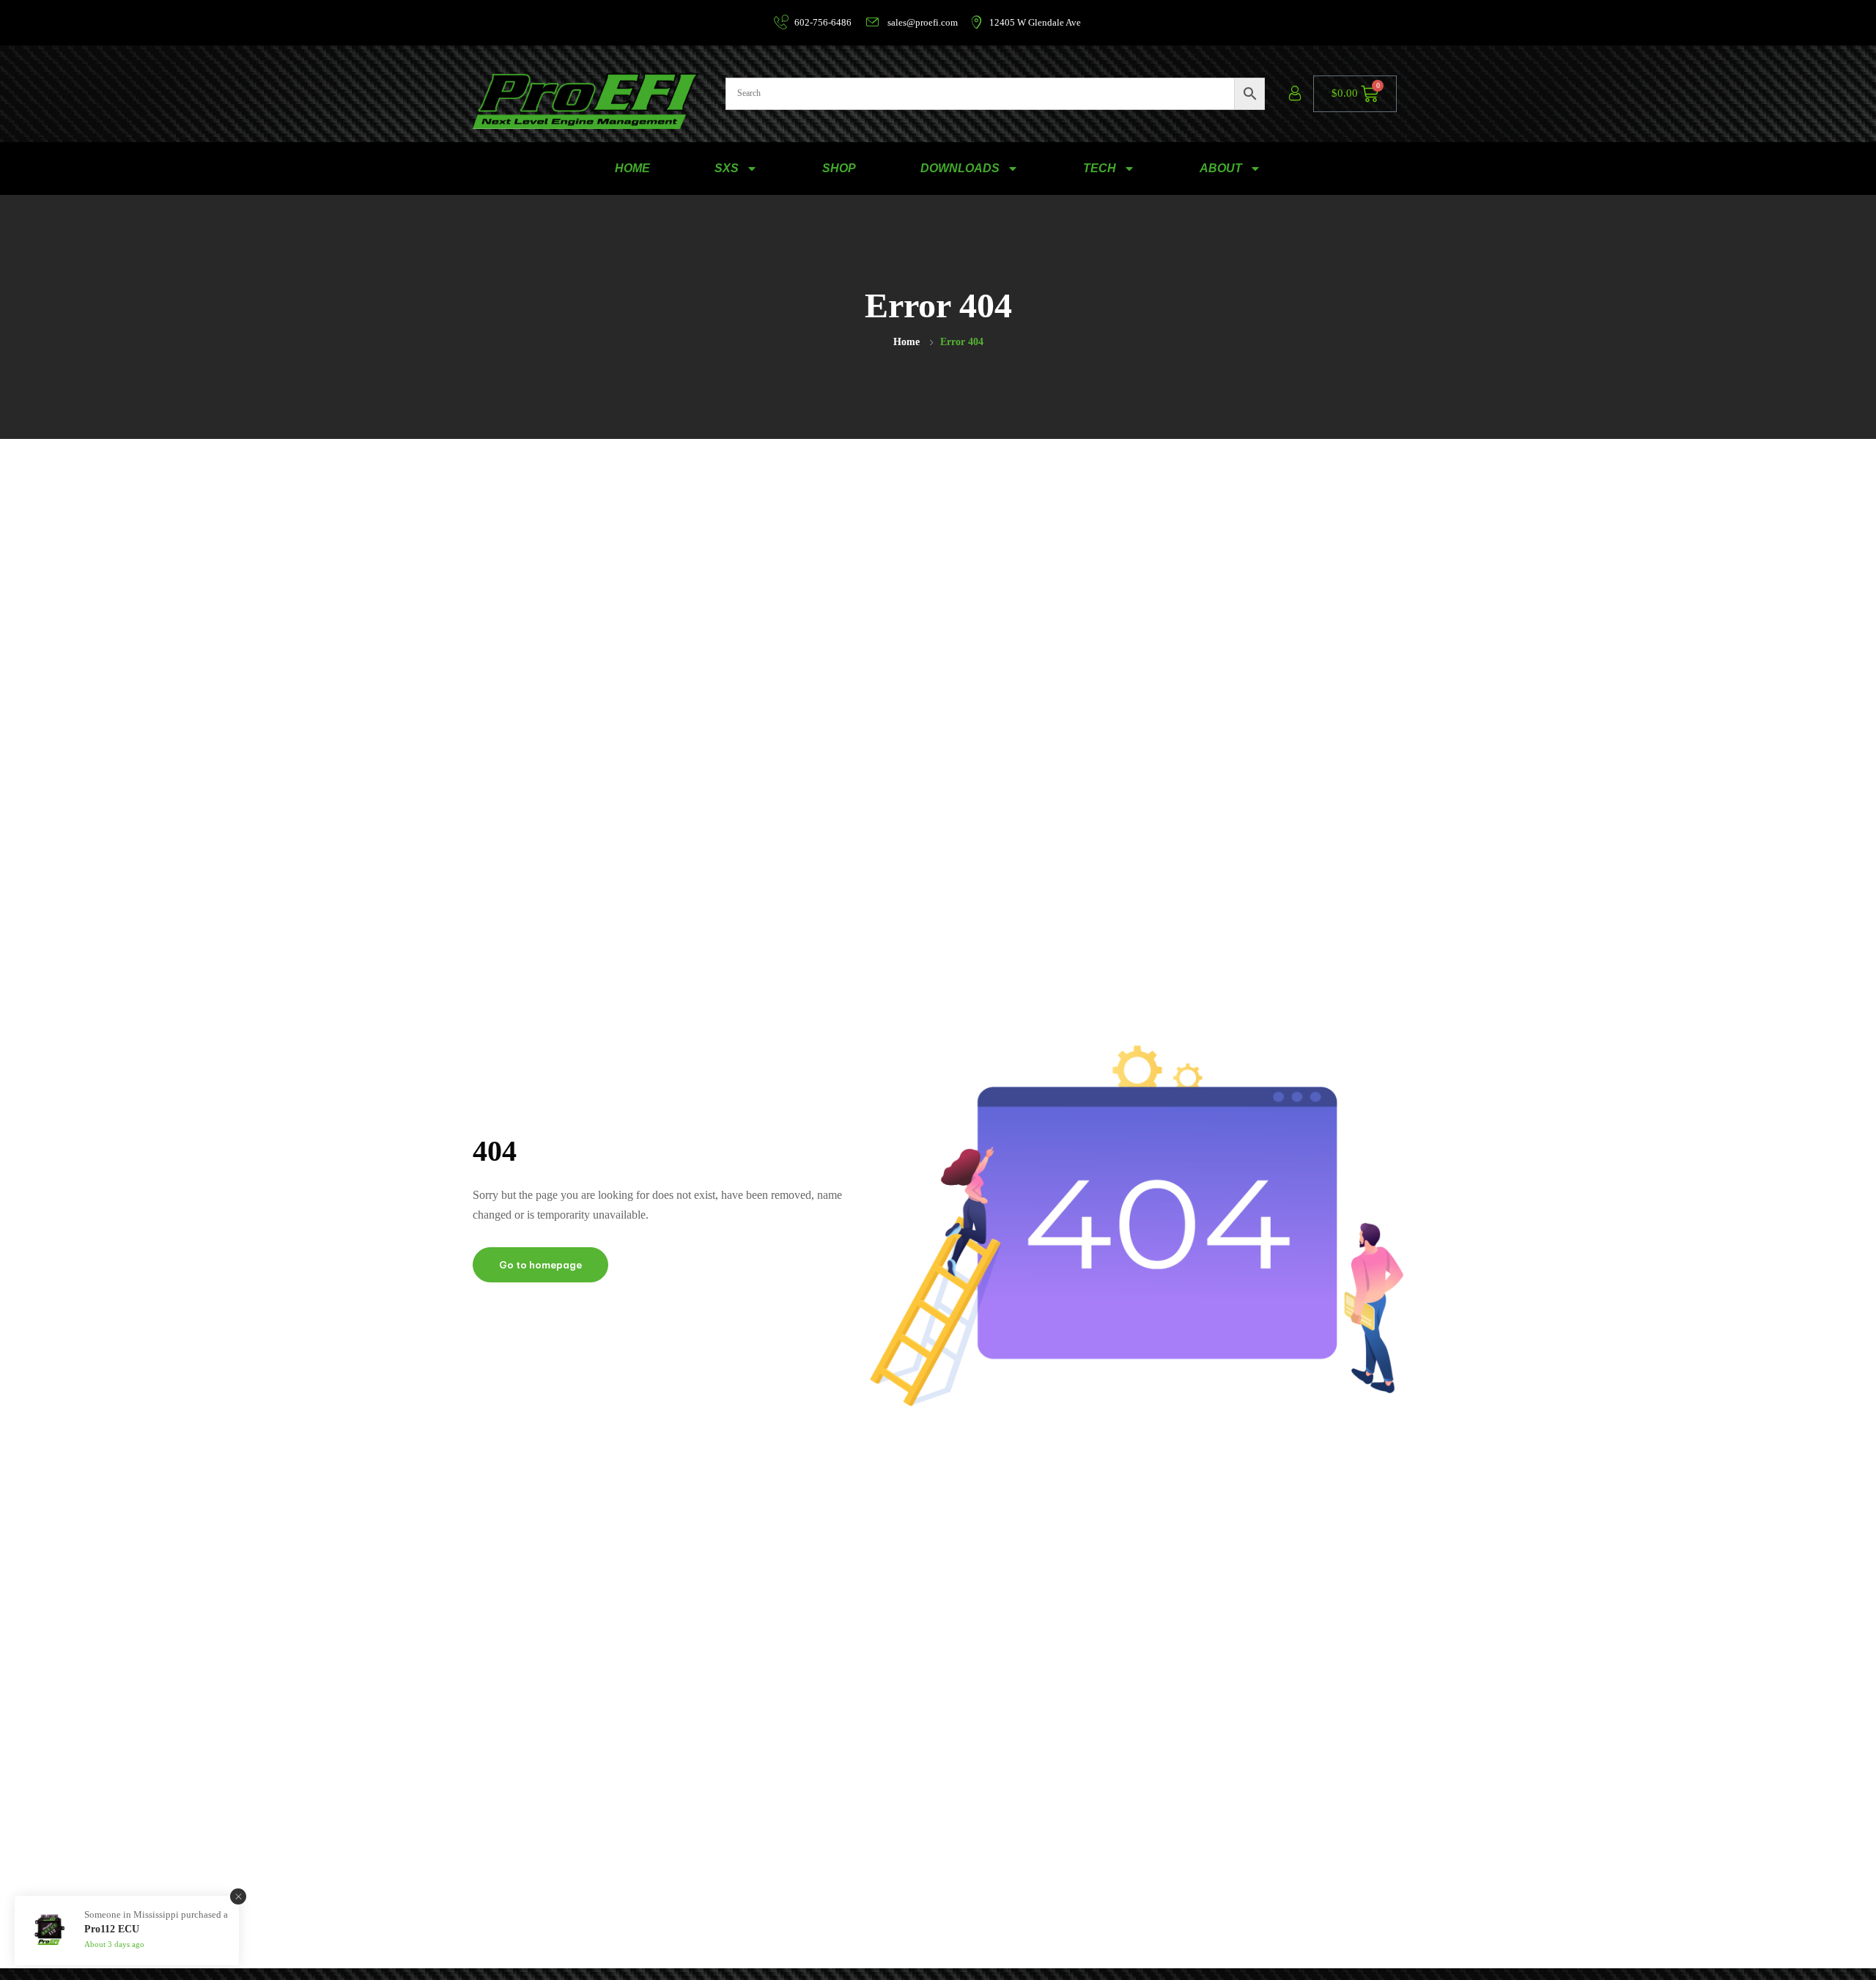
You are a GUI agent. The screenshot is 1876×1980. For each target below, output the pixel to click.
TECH (1100, 168)
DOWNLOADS (960, 168)
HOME (632, 168)
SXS (727, 168)
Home (906, 342)
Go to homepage (540, 1265)
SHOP (839, 168)
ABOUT (1221, 168)
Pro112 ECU (112, 1929)
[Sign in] (1295, 94)
